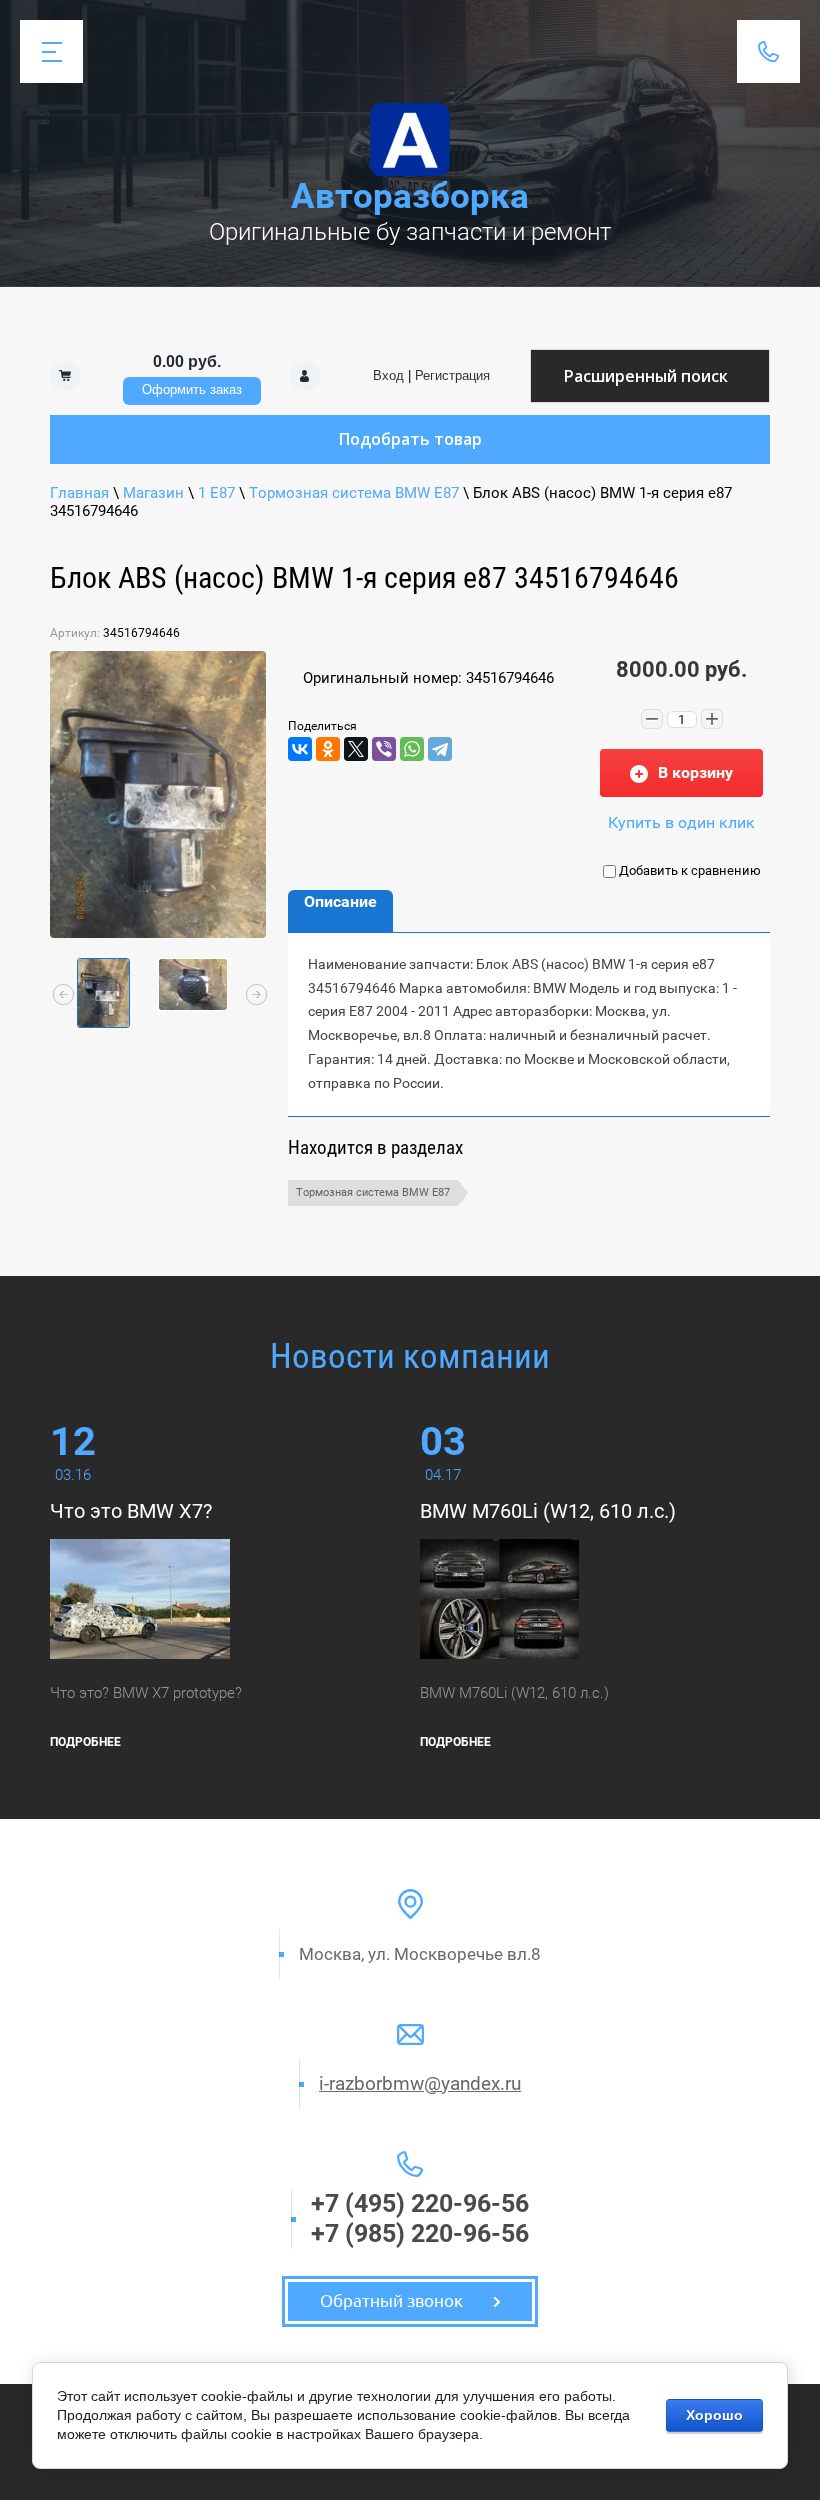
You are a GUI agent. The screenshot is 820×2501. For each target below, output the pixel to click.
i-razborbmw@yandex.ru (420, 2083)
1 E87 (216, 493)
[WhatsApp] (412, 749)
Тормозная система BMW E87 (354, 493)
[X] (356, 749)
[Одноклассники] (328, 749)
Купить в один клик (681, 822)
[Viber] (384, 749)
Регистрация (452, 375)
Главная (79, 493)
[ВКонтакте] (300, 749)
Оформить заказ (192, 389)
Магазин (153, 493)
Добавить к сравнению (688, 870)
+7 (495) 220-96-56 (420, 2203)
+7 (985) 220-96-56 (420, 2233)
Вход (388, 375)
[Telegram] (440, 749)
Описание (340, 901)
